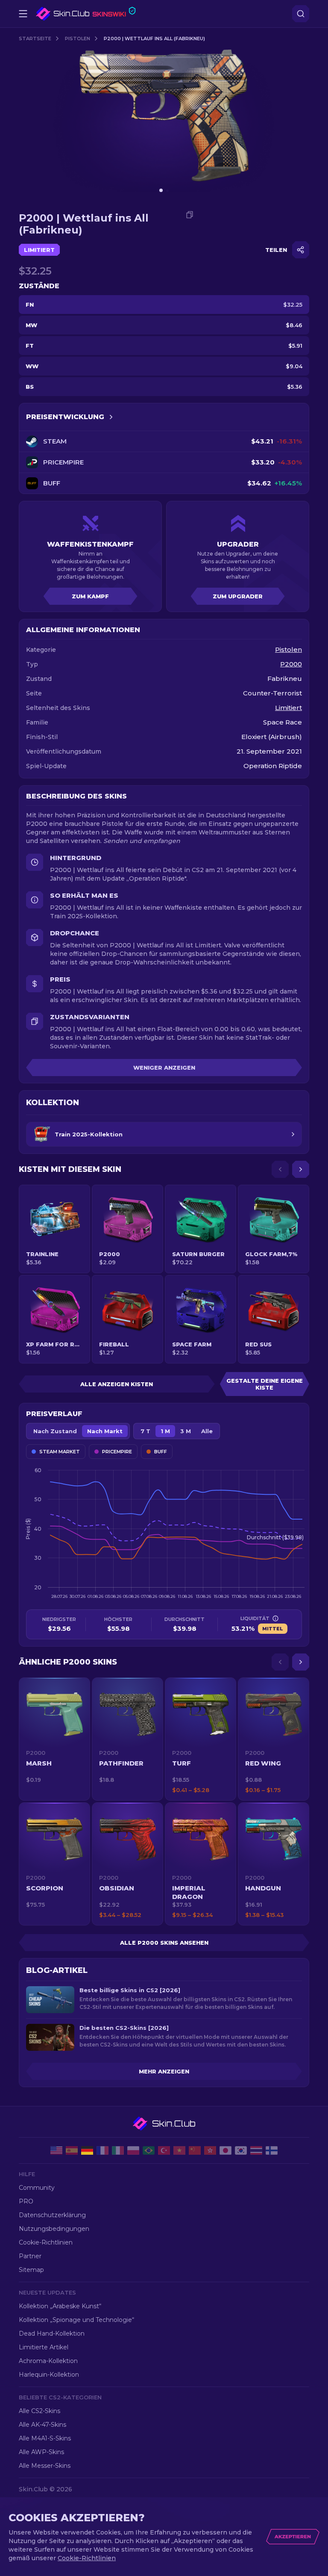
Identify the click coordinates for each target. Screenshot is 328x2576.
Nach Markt (105, 1431)
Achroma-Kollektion (48, 2361)
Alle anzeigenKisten (117, 1384)
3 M (186, 1431)
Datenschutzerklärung (52, 2215)
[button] (54, 1739)
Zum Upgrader (238, 596)
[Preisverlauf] (111, 417)
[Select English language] (56, 2150)
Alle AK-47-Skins (42, 2425)
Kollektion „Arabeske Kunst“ (60, 2306)
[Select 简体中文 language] (195, 2150)
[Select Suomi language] (272, 2150)
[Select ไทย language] (256, 2150)
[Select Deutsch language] (87, 2150)
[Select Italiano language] (118, 2150)
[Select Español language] (72, 2150)
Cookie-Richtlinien (46, 2242)
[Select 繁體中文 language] (210, 2150)
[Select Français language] (102, 2150)
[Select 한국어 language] (241, 2150)
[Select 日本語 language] (225, 2150)
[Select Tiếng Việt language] (179, 2150)
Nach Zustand (55, 1431)
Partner (30, 2256)
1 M (165, 1431)
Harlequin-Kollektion (49, 2375)
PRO (26, 2201)
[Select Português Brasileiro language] (149, 2150)
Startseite (35, 38)
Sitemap (31, 2270)
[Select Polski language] (133, 2150)
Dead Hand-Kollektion (52, 2333)
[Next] (301, 1169)
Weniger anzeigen (164, 1068)
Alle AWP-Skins (41, 2452)
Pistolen (78, 38)
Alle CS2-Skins (40, 2411)
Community (37, 2188)
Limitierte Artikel (44, 2347)
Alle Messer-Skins (45, 2466)
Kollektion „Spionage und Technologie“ (76, 2320)
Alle (207, 1431)
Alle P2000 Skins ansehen (164, 1943)
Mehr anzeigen (164, 2071)
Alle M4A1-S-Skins (45, 2438)
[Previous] (280, 1169)
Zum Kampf (90, 596)
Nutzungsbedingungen (54, 2229)
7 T (145, 1431)
